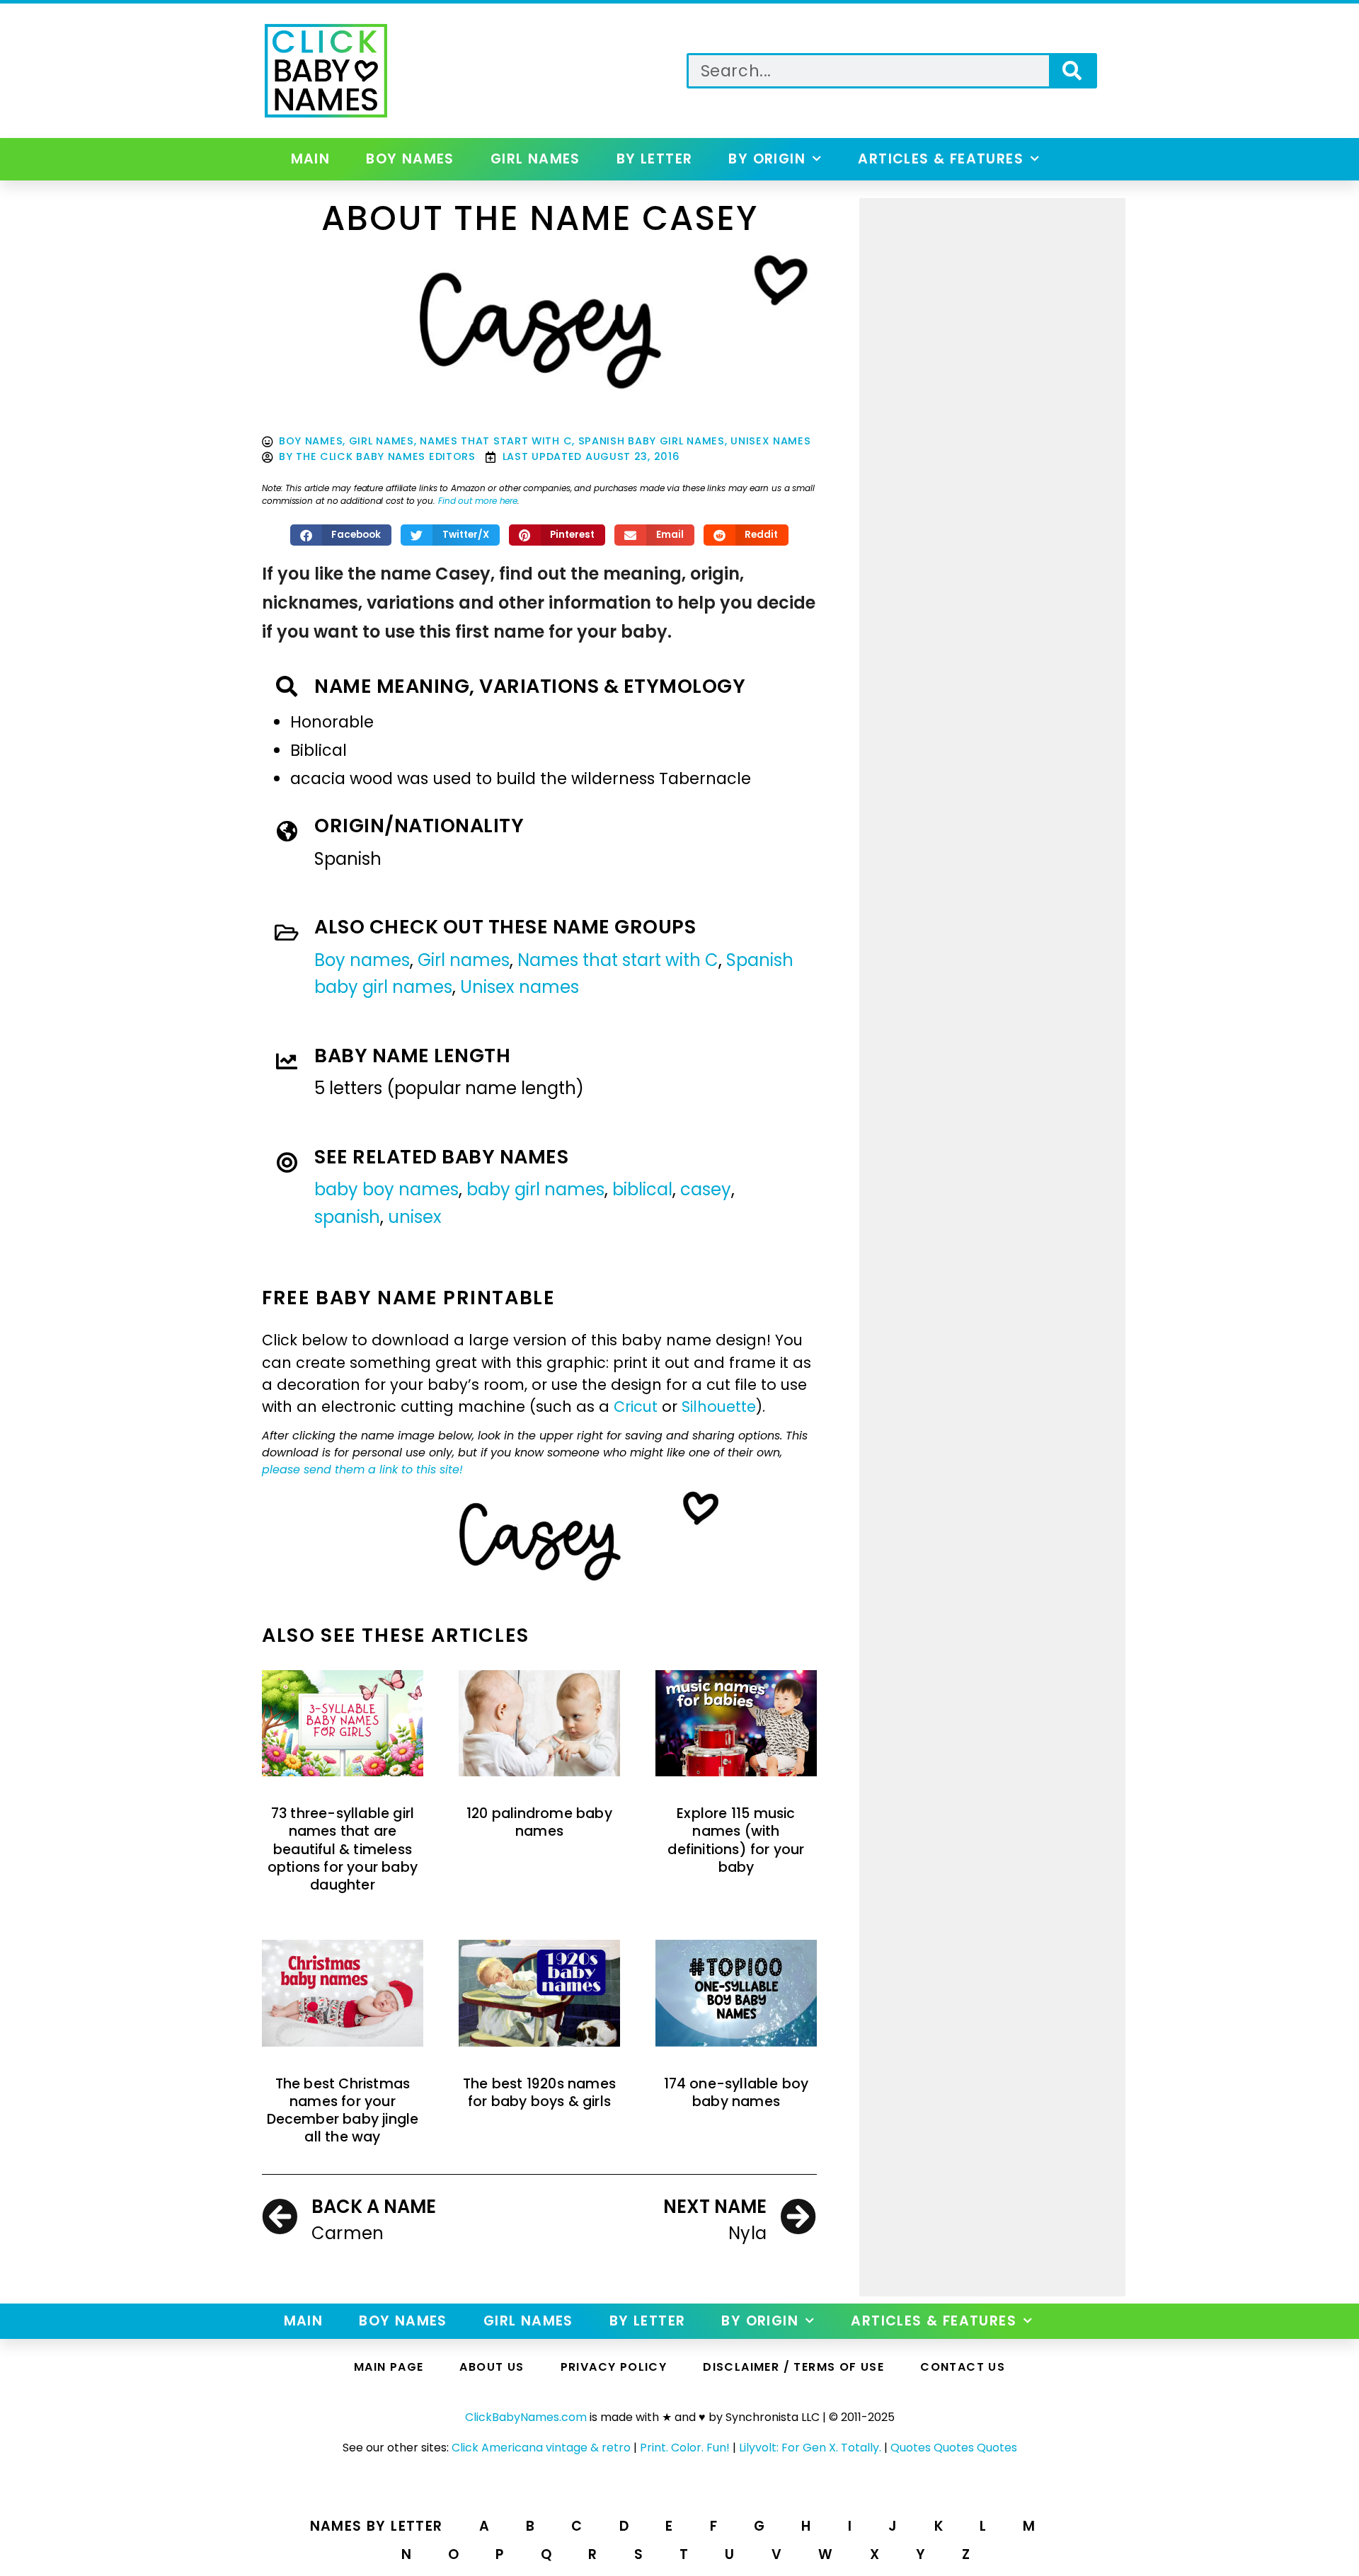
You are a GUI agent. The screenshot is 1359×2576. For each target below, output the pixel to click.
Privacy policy (614, 2367)
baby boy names (386, 1189)
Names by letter (377, 2526)
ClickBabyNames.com (526, 2417)
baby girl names (535, 1189)
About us (492, 2367)
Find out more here (478, 501)
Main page (389, 2367)
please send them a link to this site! (362, 1470)
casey (706, 1189)
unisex (415, 1217)
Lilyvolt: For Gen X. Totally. (810, 2448)
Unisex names (770, 441)
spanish (347, 1217)
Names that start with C (496, 441)
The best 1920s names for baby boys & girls (539, 2093)
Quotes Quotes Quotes (954, 2448)
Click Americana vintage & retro (541, 2448)
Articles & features (941, 159)
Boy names (410, 159)
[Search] (1072, 71)
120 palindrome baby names (539, 1822)
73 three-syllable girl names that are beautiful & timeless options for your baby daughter (343, 1849)
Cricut (636, 1407)
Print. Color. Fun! (685, 2448)
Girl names (535, 159)
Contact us (963, 2367)
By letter (655, 159)
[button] (341, 535)
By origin (767, 159)
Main (311, 159)
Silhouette (719, 1407)
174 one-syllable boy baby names (736, 2093)
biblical (642, 1189)
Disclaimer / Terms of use (793, 2367)
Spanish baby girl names (652, 441)
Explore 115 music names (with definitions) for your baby (736, 1840)
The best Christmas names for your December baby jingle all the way (343, 2111)
